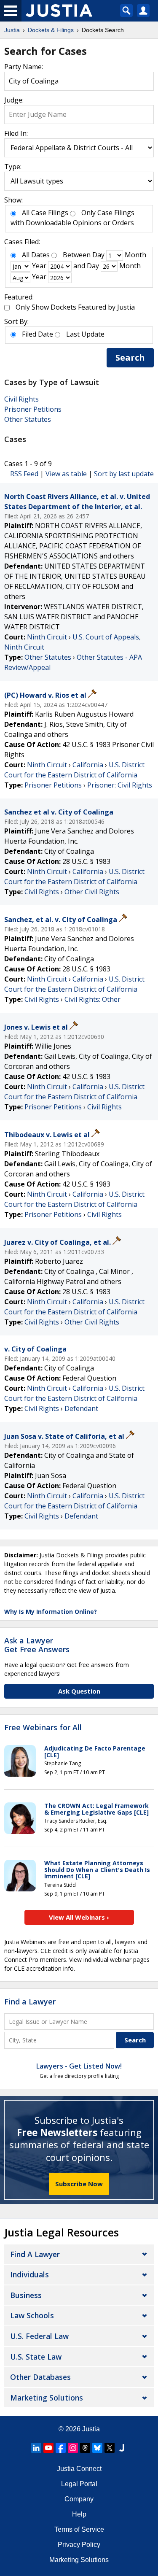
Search (130, 357)
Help (79, 2514)
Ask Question (79, 1691)
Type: (13, 167)
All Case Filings (45, 213)
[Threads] (85, 2448)
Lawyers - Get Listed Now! (79, 2066)
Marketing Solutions (47, 2398)
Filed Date (37, 334)
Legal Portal (79, 2484)
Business (26, 2295)
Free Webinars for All (43, 1728)
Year (39, 266)
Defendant (81, 1408)
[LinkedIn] (36, 2448)
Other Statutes (28, 419)
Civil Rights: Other (92, 999)
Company (79, 2499)
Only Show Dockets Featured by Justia (75, 307)
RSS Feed (24, 474)
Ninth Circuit (47, 637)
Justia (91, 2429)
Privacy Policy (79, 2545)
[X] (110, 2448)
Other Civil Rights (92, 892)
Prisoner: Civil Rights (120, 785)
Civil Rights (21, 399)
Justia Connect (79, 2469)
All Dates (36, 255)
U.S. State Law (36, 2357)
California (88, 765)
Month (135, 255)
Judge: (14, 100)
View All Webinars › (79, 1917)
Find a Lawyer (30, 2001)
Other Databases (40, 2377)
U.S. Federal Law (39, 2336)
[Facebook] (61, 2448)
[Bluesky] (97, 2448)
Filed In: (16, 133)
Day (98, 255)
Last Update (85, 334)
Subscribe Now (79, 2184)
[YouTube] (48, 2448)
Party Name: (24, 67)
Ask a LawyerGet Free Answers (37, 1645)
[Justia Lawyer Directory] (122, 2448)
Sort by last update (124, 474)
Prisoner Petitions (33, 409)
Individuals (29, 2274)
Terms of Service (79, 2529)
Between (77, 255)
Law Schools (32, 2315)
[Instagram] (73, 2448)
